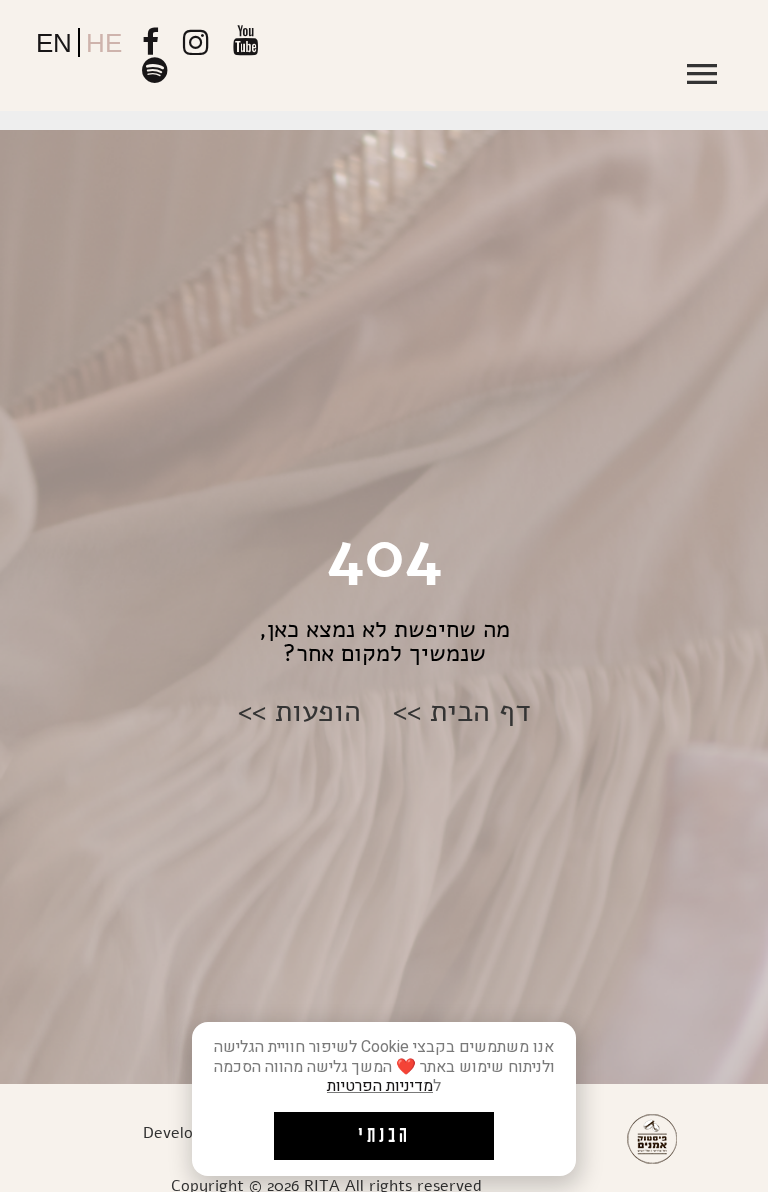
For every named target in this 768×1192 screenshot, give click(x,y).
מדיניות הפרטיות (380, 1086)
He (104, 43)
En (54, 43)
